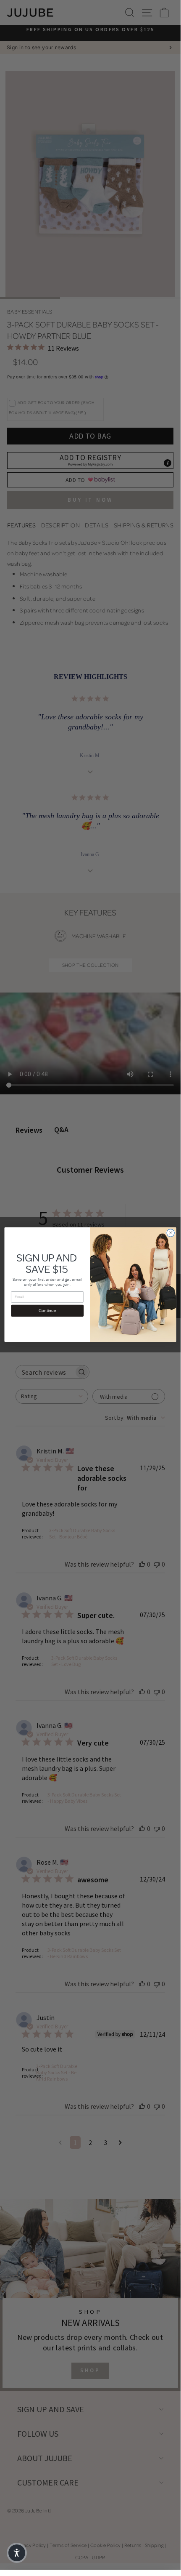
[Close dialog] (171, 1233)
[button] (17, 2553)
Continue (47, 1311)
